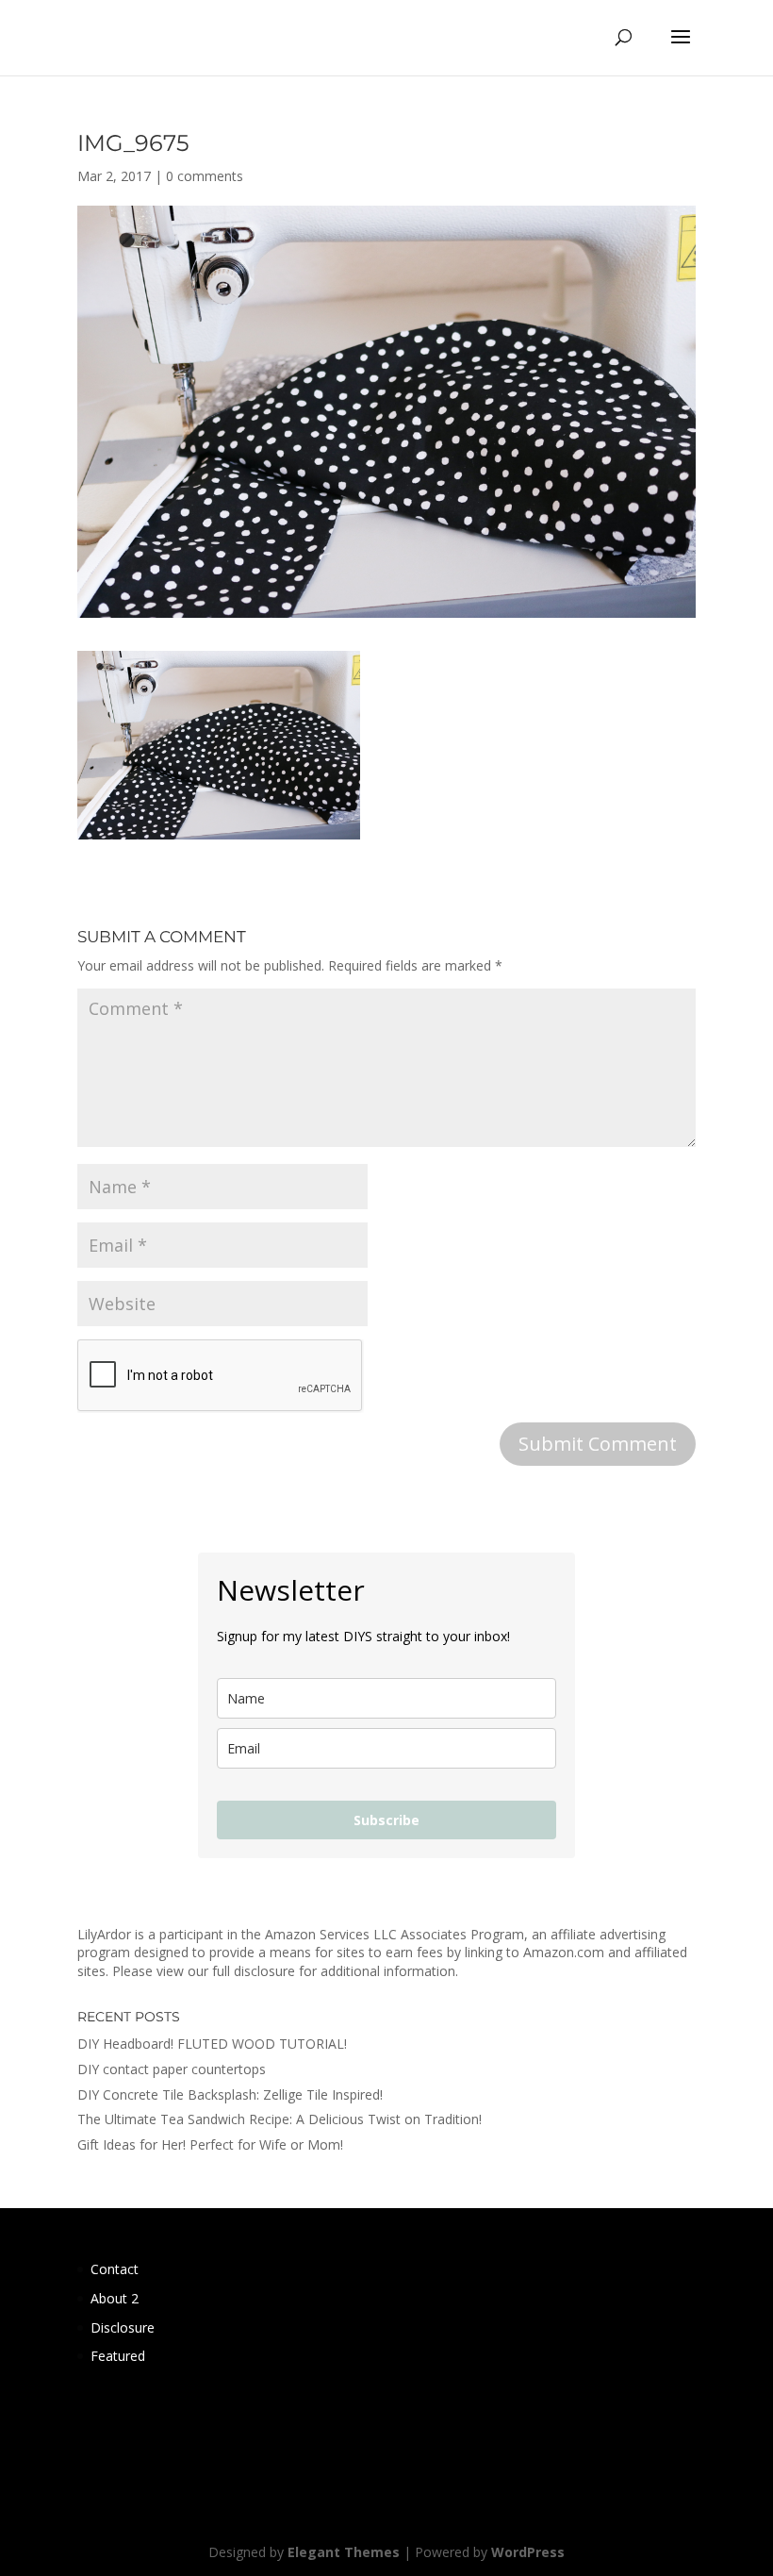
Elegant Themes (344, 2552)
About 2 (115, 2298)
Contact (115, 2269)
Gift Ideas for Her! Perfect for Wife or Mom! (210, 2144)
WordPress (528, 2552)
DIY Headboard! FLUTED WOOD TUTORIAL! (212, 2044)
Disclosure (123, 2327)
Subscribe (386, 1820)
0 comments (205, 176)
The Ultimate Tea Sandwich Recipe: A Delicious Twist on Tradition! (280, 2119)
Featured (118, 2356)
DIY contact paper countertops (172, 2069)
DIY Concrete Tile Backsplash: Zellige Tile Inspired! (230, 2094)
